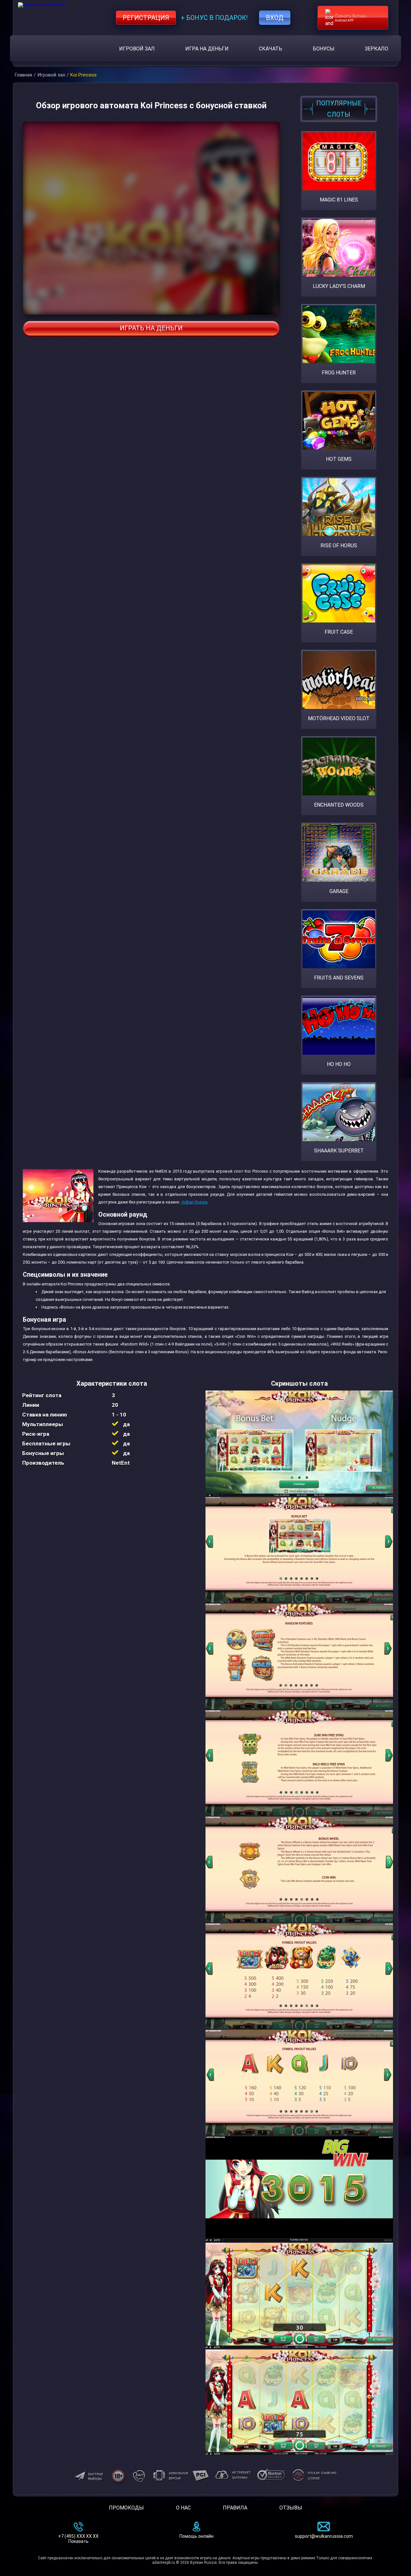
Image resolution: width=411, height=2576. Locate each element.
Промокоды (126, 2508)
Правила (235, 2508)
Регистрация (146, 18)
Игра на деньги (207, 49)
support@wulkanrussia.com (324, 2536)
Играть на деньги (151, 328)
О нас (183, 2508)
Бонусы (324, 49)
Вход (275, 18)
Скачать (271, 49)
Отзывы (291, 2508)
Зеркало (376, 49)
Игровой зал (137, 49)
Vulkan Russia (194, 1202)
